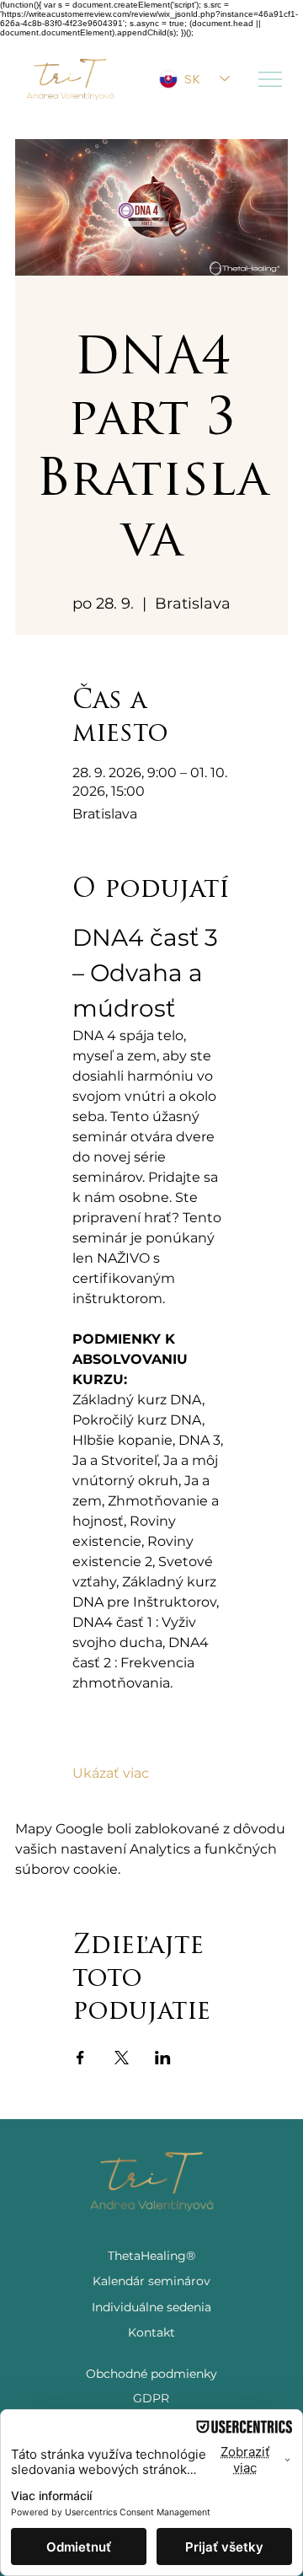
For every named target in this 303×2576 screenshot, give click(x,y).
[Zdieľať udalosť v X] (122, 2058)
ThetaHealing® (151, 2256)
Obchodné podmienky (151, 2374)
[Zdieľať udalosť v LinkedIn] (163, 2058)
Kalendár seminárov (151, 2281)
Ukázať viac (111, 1773)
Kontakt (151, 2332)
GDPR (151, 2398)
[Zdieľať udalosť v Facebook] (80, 2058)
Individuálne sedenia (151, 2307)
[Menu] (271, 79)
